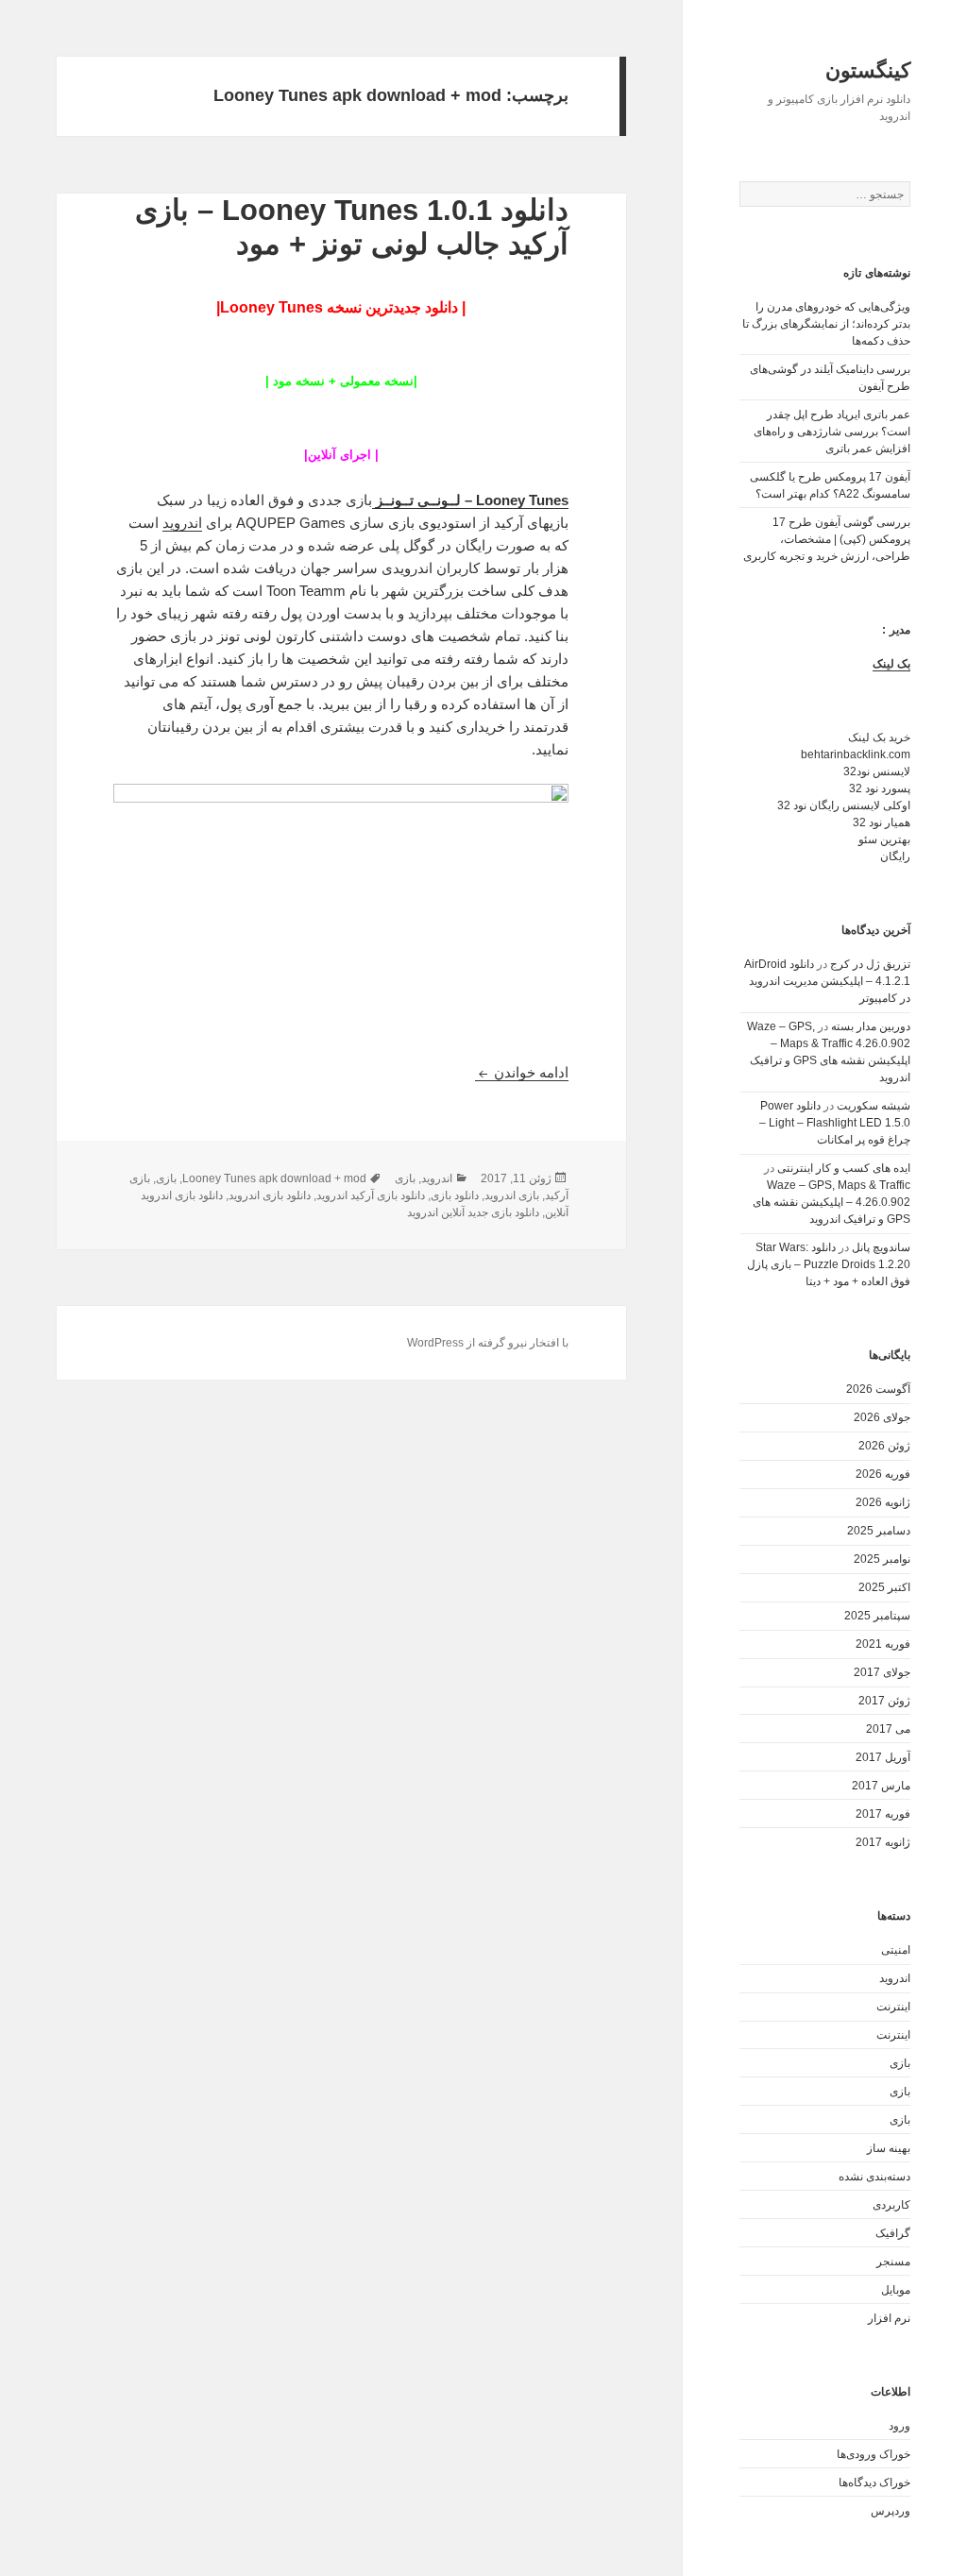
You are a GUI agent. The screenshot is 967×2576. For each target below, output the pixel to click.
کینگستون (868, 70)
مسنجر (893, 2262)
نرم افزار (889, 2318)
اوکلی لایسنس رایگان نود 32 (844, 805)
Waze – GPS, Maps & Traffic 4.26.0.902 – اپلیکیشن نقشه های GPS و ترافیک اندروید (831, 1202)
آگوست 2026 (878, 1389)
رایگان (895, 856)
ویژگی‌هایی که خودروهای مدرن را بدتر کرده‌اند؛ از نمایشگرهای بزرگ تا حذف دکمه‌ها (826, 324)
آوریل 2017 (883, 1757)
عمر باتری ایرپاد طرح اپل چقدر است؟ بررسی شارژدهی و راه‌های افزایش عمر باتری (832, 432)
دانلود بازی (455, 1195)
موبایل (896, 2290)
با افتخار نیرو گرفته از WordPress (488, 1343)
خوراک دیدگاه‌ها (874, 2483)
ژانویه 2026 (883, 1502)
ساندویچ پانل (881, 1247)
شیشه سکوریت (874, 1106)
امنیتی (896, 1950)
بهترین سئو (884, 839)
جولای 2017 (882, 1672)
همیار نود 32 (882, 822)
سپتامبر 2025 (877, 1616)
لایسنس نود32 (877, 771)
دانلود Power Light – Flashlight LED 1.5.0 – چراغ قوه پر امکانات (835, 1123)
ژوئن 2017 (884, 1701)
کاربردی (891, 2205)
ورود (899, 2426)
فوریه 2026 (883, 1474)
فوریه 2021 (883, 1644)
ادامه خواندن (522, 1072)
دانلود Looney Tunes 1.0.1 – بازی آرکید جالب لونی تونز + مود (352, 227)
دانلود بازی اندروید (270, 1195)
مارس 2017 (881, 1786)
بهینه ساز (889, 2148)
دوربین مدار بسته (871, 1026)
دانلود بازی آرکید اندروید (371, 1195)
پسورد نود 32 (880, 788)
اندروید (895, 1978)
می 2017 (888, 1729)
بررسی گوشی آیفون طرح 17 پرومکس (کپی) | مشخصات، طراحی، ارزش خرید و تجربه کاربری (827, 539)
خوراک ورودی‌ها (874, 2454)
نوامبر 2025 (882, 1559)
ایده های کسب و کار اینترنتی (844, 1168)
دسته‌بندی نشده (874, 2177)
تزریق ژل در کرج (870, 964)
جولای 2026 (882, 1417)
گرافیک (893, 2233)
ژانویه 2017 (883, 1842)
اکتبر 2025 (884, 1587)
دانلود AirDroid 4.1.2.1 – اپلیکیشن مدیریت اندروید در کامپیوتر (827, 981)
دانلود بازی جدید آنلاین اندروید (473, 1212)
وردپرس (891, 2511)
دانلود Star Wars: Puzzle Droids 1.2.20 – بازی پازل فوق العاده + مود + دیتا (829, 1264)
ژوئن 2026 (884, 1446)
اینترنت (893, 2007)
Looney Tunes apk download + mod (274, 1178)
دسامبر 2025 (879, 1531)
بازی (900, 2063)
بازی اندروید (512, 1195)
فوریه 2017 (883, 1814)
